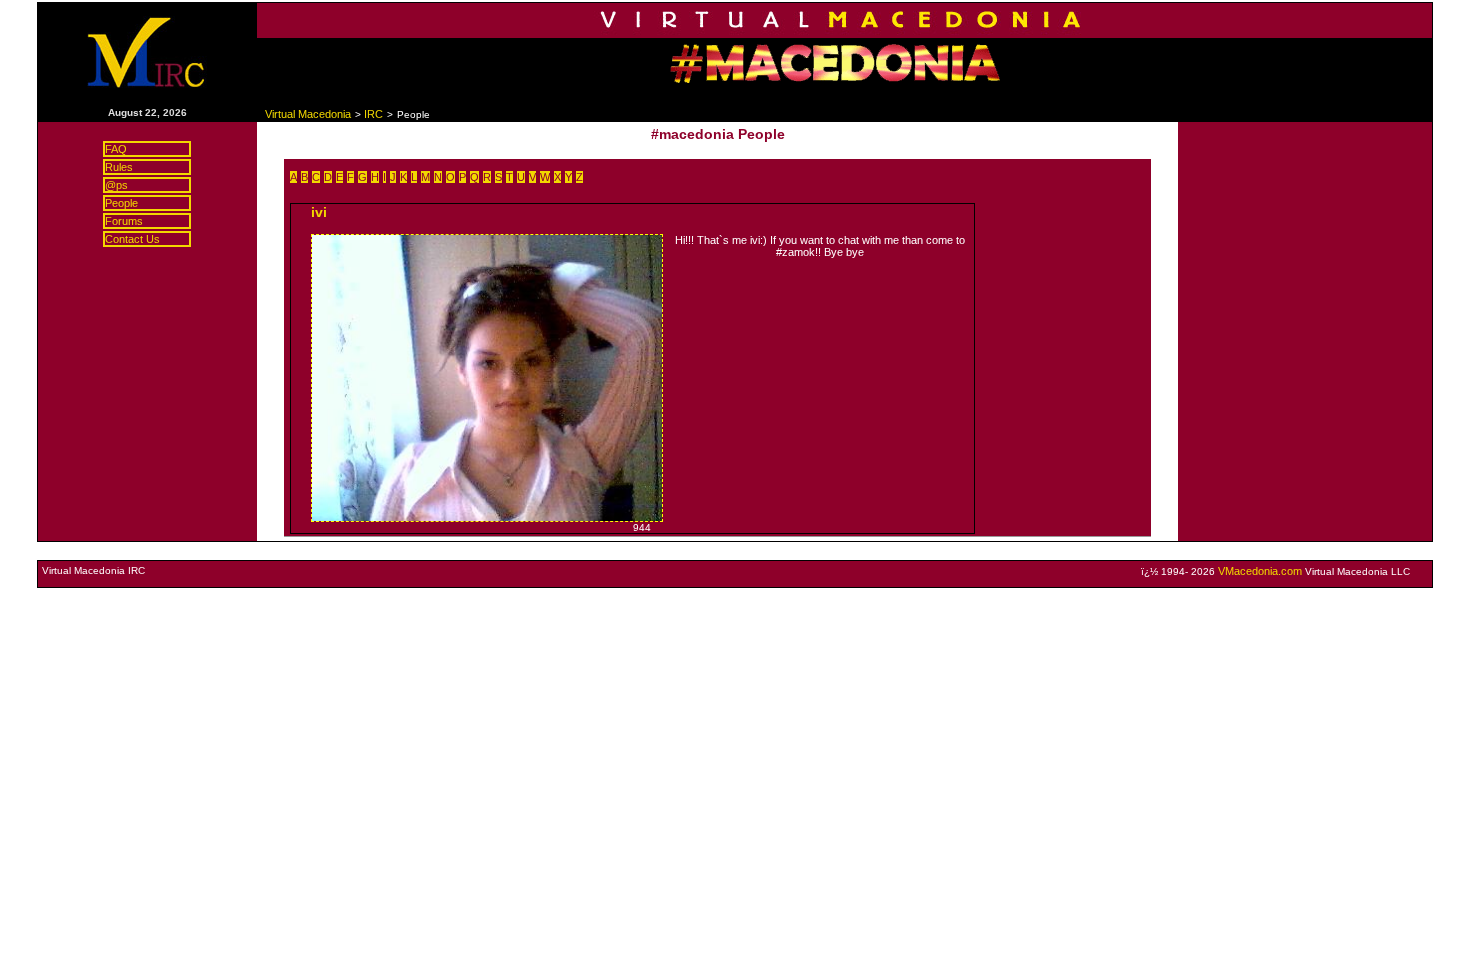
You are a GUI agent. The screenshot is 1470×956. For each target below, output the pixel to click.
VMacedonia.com (1260, 571)
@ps (116, 185)
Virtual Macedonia (308, 114)
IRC (373, 114)
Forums (124, 221)
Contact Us (132, 239)
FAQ (116, 149)
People (121, 203)
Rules (119, 167)
